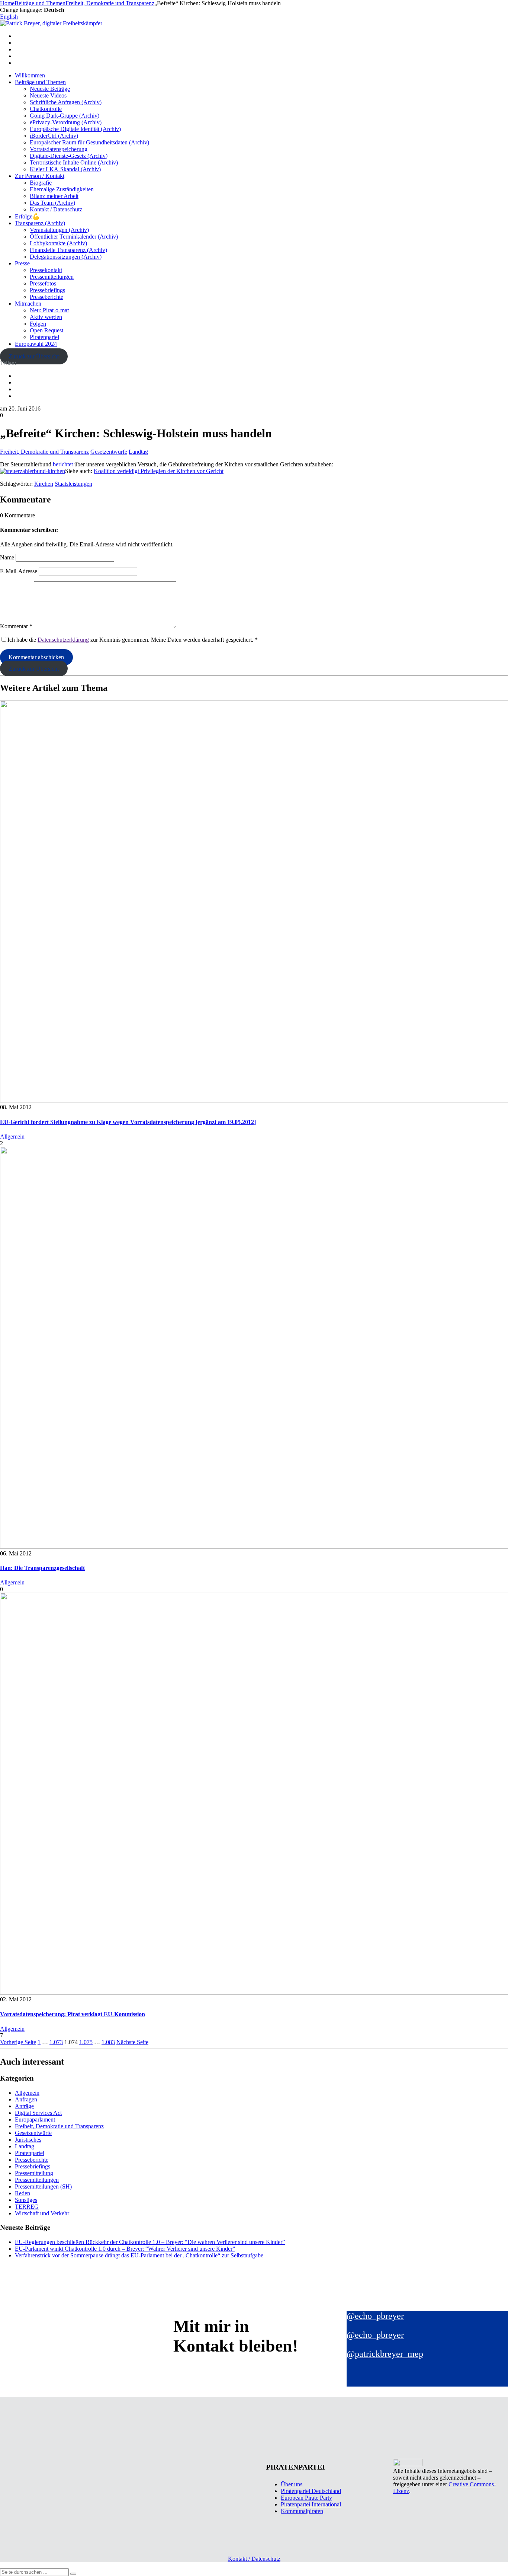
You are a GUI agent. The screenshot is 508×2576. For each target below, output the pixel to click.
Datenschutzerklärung (63, 640)
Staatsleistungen (73, 484)
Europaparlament (35, 2119)
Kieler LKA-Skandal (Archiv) (65, 169)
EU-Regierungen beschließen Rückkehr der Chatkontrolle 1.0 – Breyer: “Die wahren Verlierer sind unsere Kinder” (150, 2242)
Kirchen (44, 484)
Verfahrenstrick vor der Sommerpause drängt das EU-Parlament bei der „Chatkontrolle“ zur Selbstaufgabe (139, 2255)
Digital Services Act (38, 2113)
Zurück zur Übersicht (34, 356)
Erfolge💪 (27, 216)
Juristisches (28, 2140)
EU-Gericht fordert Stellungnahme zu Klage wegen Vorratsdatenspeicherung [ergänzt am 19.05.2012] (128, 1122)
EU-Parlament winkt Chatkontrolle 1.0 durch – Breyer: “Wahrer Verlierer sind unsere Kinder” (125, 2249)
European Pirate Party (306, 2498)
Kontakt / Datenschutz (56, 209)
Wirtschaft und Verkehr (42, 2213)
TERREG (27, 2207)
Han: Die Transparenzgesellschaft (42, 1568)
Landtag (138, 452)
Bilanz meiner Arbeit (54, 196)
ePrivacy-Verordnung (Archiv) (66, 122)
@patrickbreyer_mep (385, 2354)
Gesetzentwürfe (109, 452)
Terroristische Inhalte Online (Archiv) (74, 162)
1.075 (86, 2042)
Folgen (38, 324)
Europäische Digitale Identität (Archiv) (75, 129)
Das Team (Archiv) (52, 203)
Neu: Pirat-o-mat (49, 310)
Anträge (24, 2106)
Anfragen (26, 2099)
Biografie (41, 183)
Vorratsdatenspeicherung (59, 149)
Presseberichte (46, 297)
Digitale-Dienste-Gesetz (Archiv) (69, 156)
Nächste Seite (132, 2042)
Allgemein (12, 1137)
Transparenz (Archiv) (40, 223)
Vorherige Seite (18, 2042)
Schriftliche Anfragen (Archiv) (66, 102)
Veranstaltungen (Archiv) (59, 230)
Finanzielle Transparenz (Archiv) (68, 250)
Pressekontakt (46, 270)
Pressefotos (43, 283)
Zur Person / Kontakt (40, 176)
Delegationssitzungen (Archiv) (66, 257)
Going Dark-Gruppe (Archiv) (65, 116)
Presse (22, 263)
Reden (22, 2193)
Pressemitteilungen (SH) (43, 2186)
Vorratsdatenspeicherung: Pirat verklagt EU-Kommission (73, 2014)
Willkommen (30, 75)
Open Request (46, 330)
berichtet (63, 464)
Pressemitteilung (34, 2173)
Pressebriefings (47, 290)
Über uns (292, 2484)
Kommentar (16, 626)
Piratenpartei (44, 337)
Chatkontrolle (46, 109)
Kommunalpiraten (302, 2511)
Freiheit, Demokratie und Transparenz (44, 452)
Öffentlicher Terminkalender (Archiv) (74, 237)
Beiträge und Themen (40, 82)
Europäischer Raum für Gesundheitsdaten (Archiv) (89, 142)
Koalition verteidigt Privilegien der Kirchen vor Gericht (159, 471)
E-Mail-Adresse (19, 571)
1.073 (56, 2042)
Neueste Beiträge (50, 89)
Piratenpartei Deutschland (311, 2491)
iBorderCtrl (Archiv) (54, 136)
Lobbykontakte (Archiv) (58, 243)
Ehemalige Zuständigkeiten (62, 189)
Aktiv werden (46, 317)
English (9, 17)
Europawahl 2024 (36, 344)
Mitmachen (28, 304)
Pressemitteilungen (52, 277)
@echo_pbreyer (375, 2316)
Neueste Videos (48, 95)
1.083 (108, 2042)
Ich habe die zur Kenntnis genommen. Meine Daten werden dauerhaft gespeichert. (133, 640)
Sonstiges (26, 2200)
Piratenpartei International (311, 2504)
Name (7, 557)
